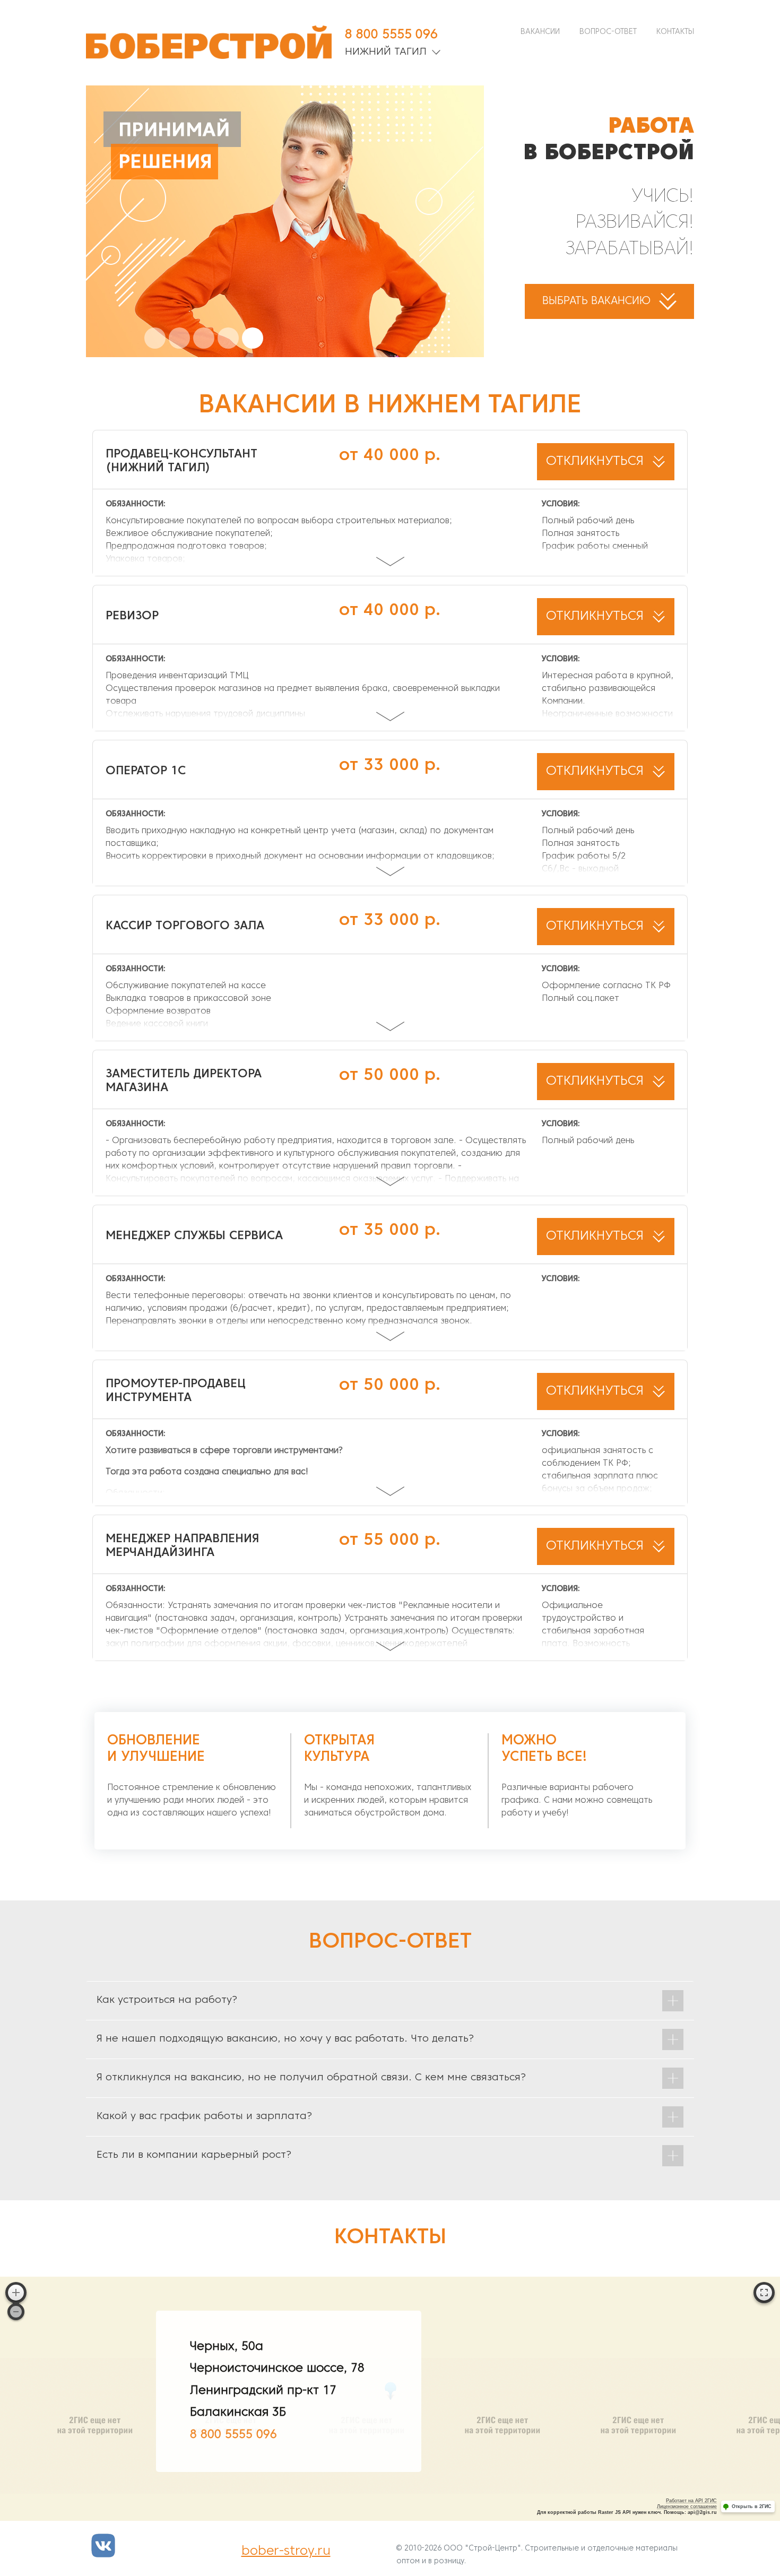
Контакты (675, 32)
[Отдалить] (16, 2312)
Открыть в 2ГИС (752, 2506)
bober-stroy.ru (286, 2552)
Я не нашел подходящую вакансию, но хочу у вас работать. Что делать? (285, 2039)
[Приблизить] (16, 2293)
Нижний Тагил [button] (387, 52)
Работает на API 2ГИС (691, 2501)
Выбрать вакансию (598, 301)
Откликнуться (597, 462)
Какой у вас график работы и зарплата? (204, 2116)
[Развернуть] (764, 2293)
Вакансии (540, 32)
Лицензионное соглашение (687, 2506)
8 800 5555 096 (391, 35)
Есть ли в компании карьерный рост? (194, 2155)
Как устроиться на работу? (167, 2000)
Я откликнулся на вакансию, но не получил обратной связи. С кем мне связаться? (311, 2078)
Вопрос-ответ (608, 32)
